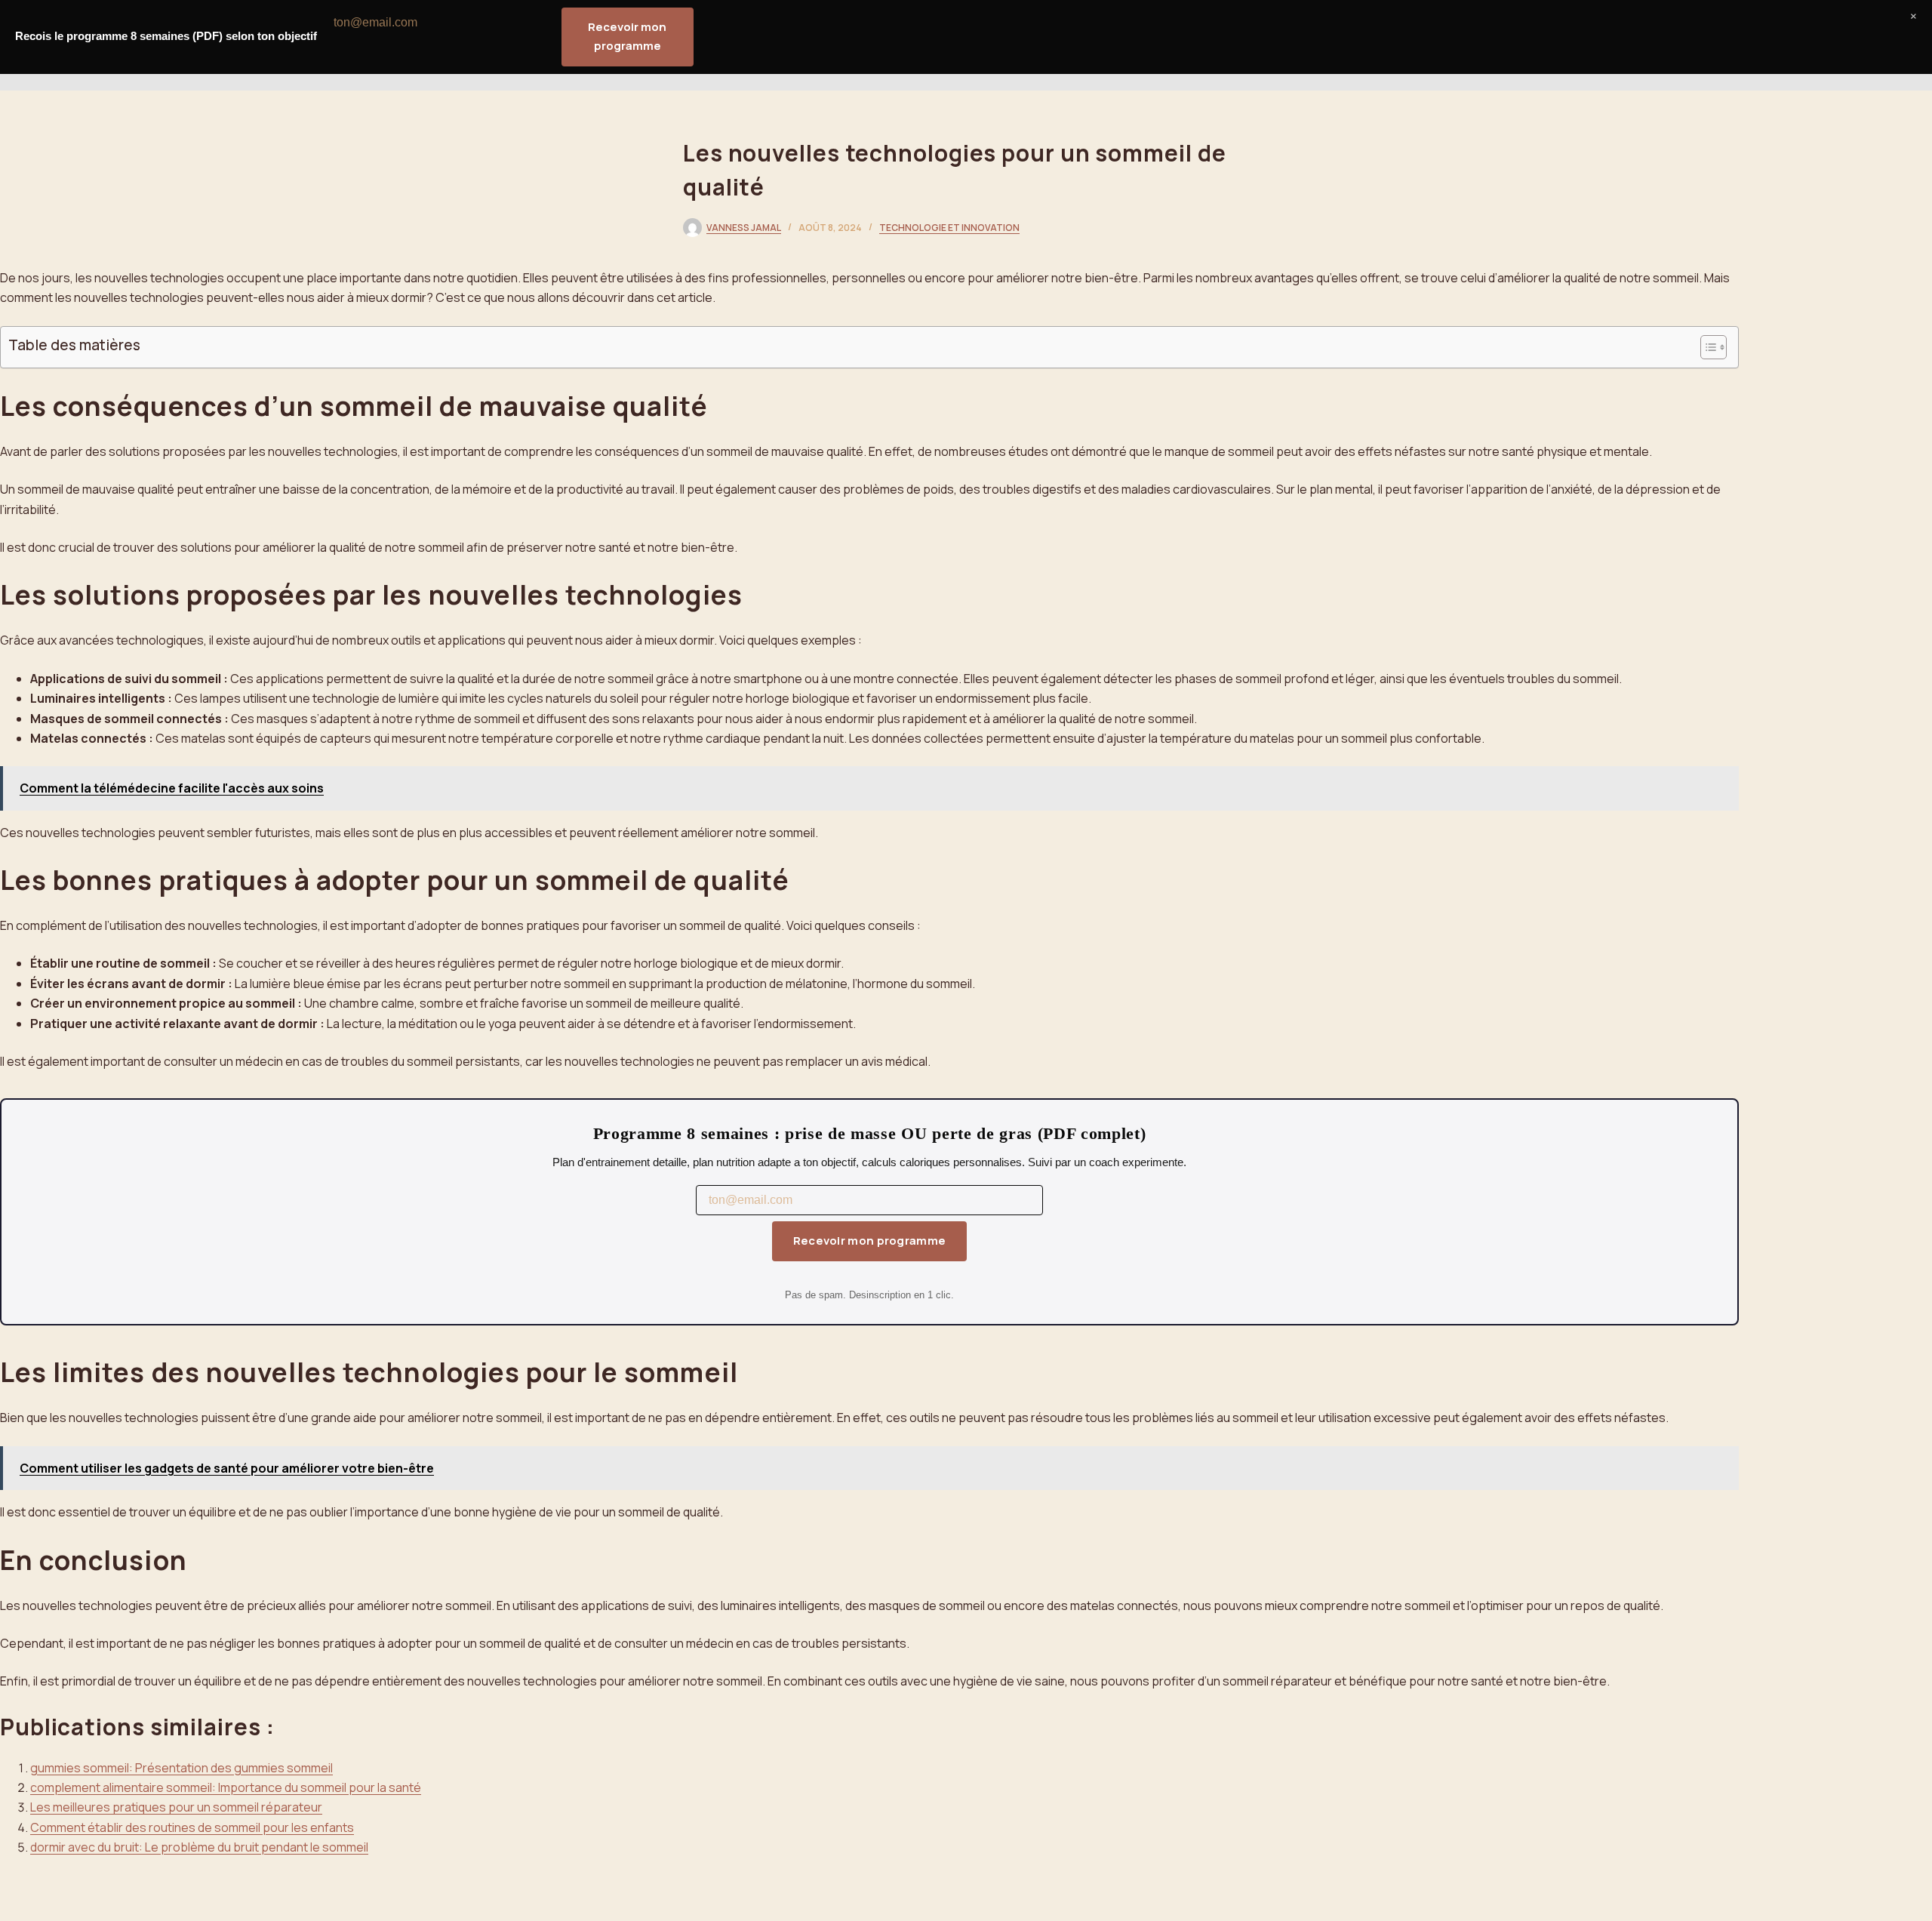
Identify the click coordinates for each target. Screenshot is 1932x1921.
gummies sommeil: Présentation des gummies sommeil (182, 1768)
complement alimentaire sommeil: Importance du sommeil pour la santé (226, 1787)
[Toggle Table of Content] (1706, 347)
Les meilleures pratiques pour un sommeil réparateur (176, 1807)
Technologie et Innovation (949, 228)
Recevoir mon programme (870, 1241)
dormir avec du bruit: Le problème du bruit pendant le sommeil (199, 1847)
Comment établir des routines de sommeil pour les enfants (192, 1827)
